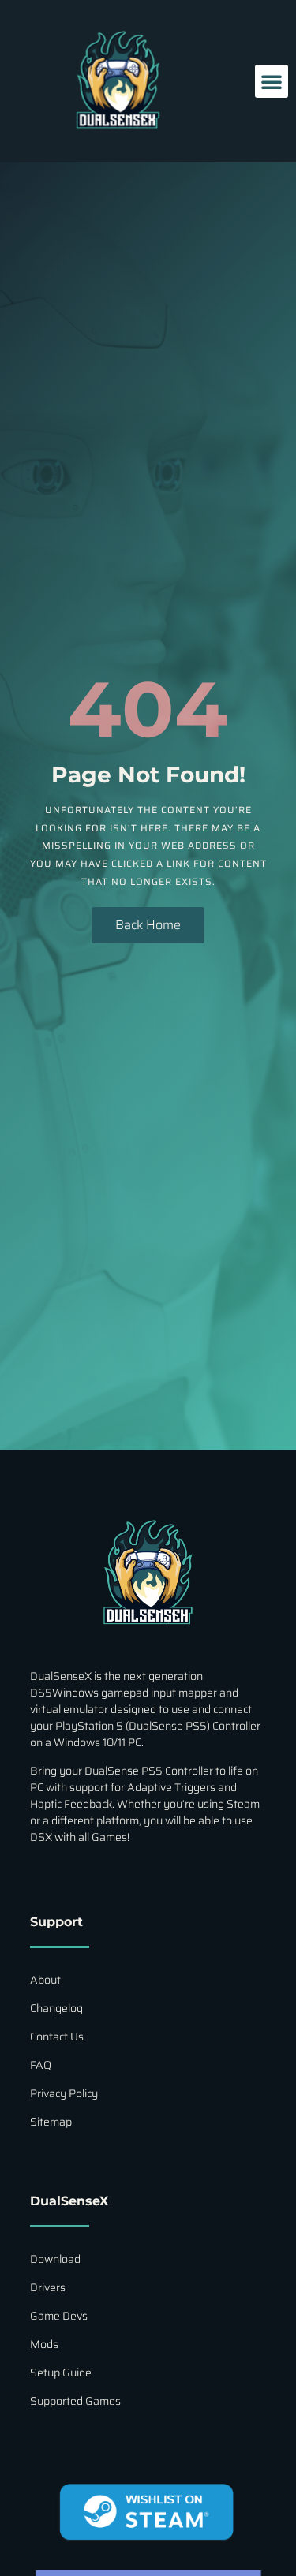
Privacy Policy (64, 2093)
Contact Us (57, 2037)
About (45, 1980)
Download (55, 2259)
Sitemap (51, 2122)
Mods (44, 2344)
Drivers (48, 2287)
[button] (272, 81)
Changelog (56, 2008)
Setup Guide (61, 2373)
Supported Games (75, 2401)
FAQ (41, 2065)
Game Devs (59, 2316)
